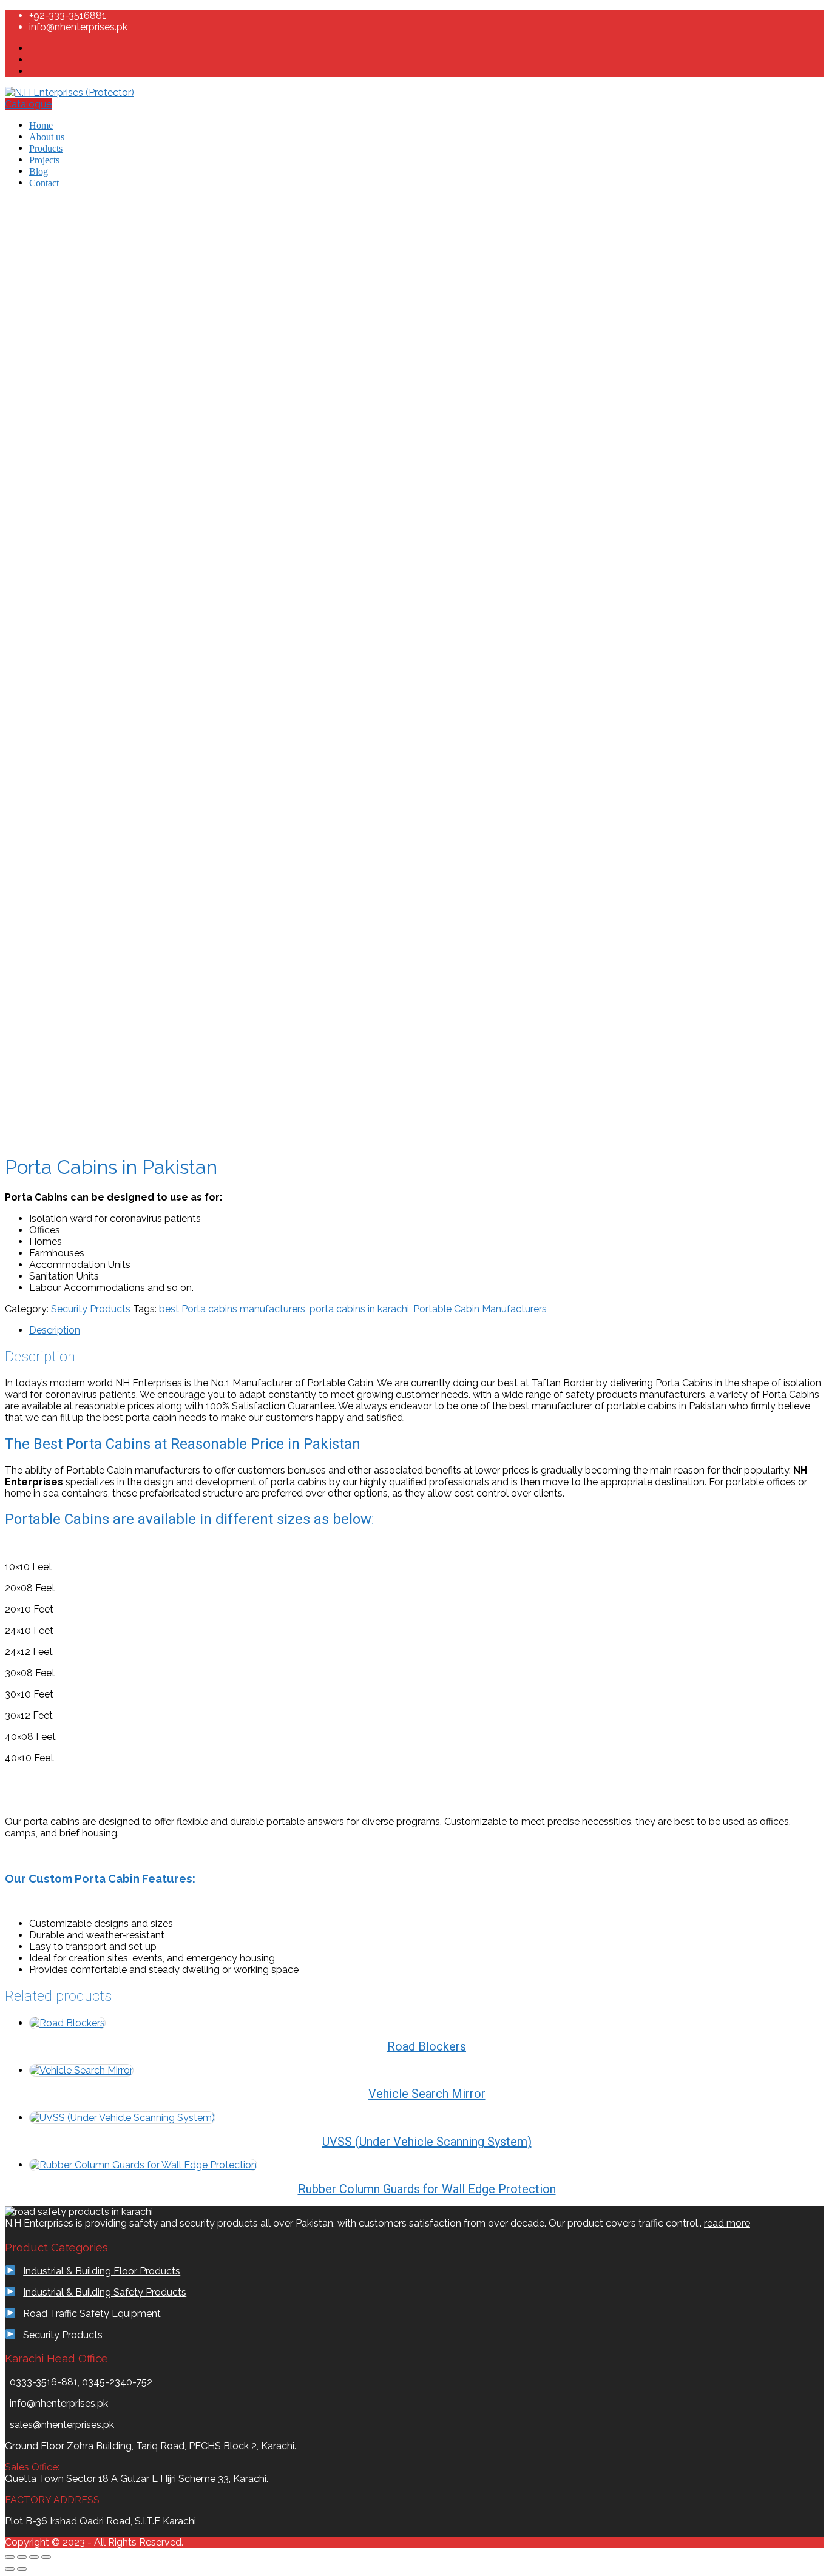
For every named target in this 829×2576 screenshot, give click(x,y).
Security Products (91, 1309)
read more (727, 2223)
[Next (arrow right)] (22, 2569)
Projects (44, 160)
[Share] (34, 2557)
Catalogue (28, 104)
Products (46, 148)
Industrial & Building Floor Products (102, 2271)
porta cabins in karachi (359, 1309)
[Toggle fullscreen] (22, 2557)
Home (41, 125)
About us (47, 137)
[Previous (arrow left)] (10, 2569)
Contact (44, 183)
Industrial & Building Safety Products (105, 2292)
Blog (39, 171)
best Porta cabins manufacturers (232, 1309)
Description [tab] (55, 1330)
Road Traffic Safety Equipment (92, 2314)
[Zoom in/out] (10, 2557)
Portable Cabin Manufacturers (480, 1309)
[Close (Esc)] (46, 2557)
